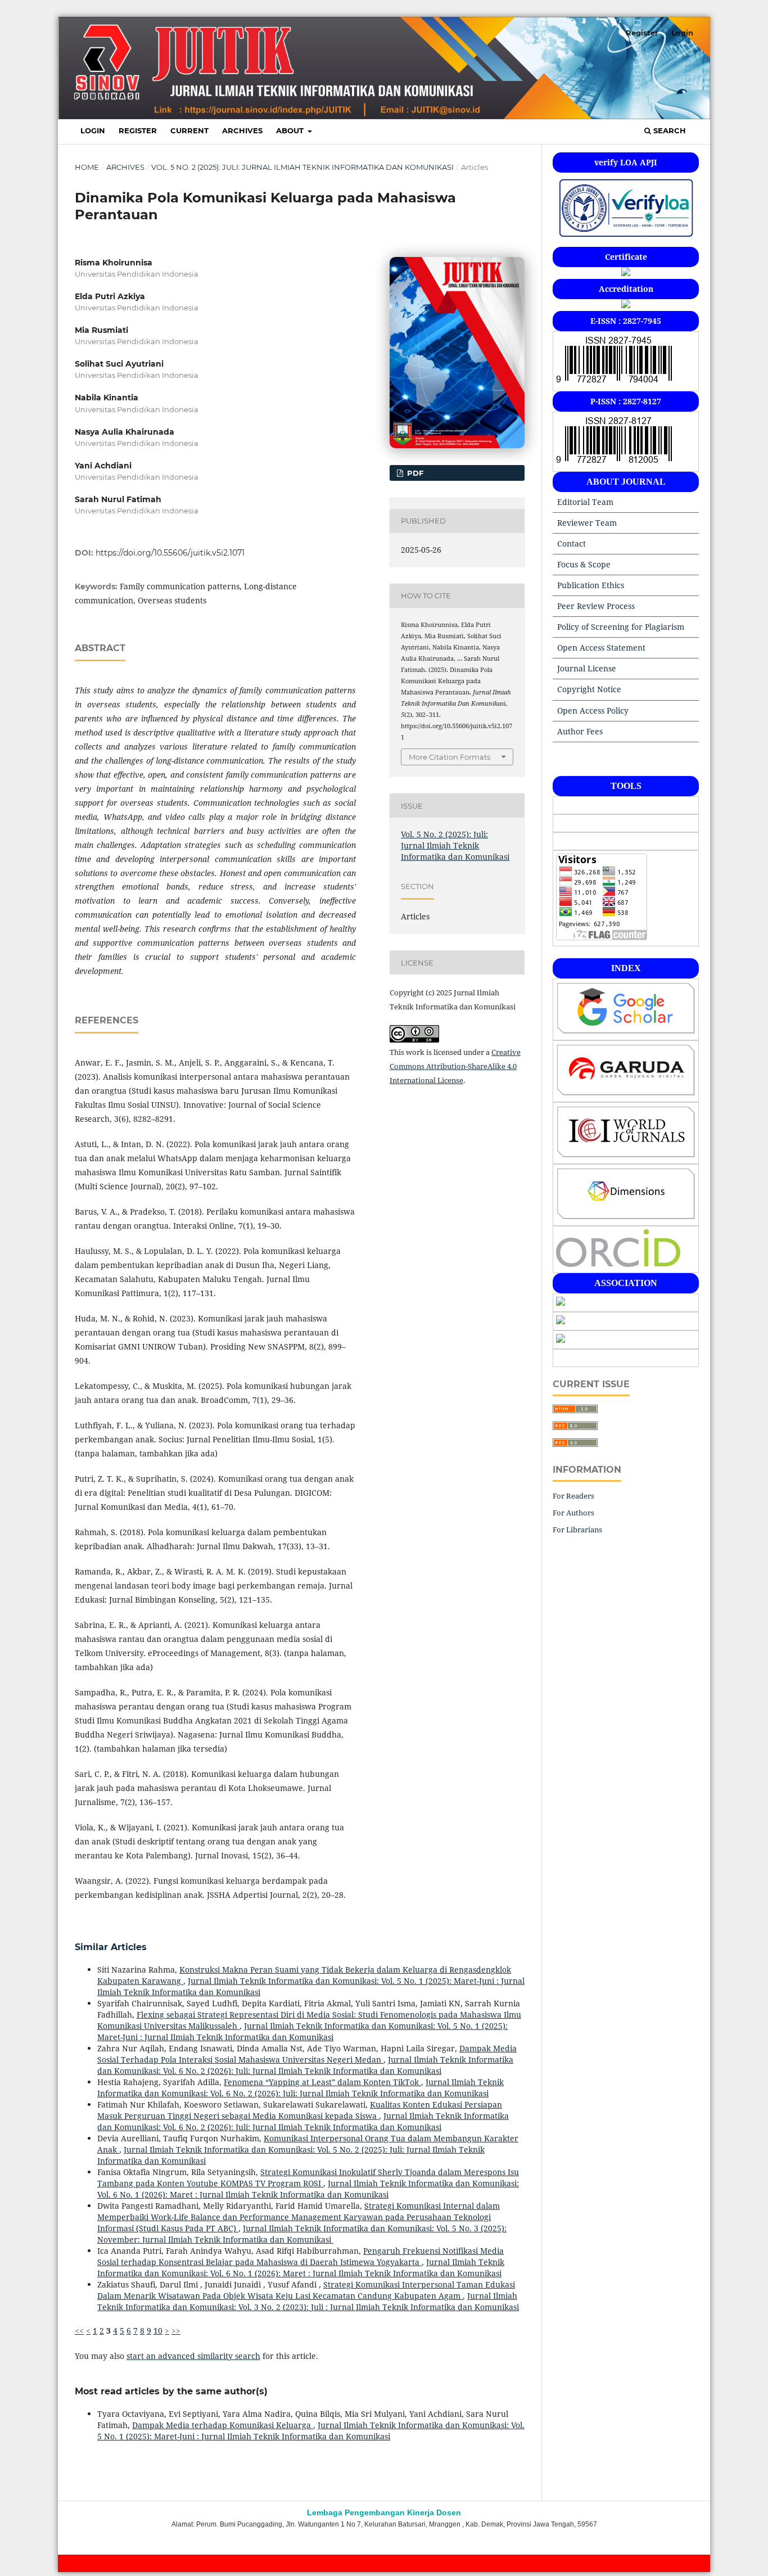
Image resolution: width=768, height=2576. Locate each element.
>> (176, 2331)
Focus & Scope (584, 564)
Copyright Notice (589, 689)
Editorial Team (585, 502)
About (291, 130)
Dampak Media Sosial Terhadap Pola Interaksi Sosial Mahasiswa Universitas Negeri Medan (307, 2054)
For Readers (573, 1496)
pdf (414, 473)
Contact (572, 543)
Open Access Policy (593, 710)
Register (138, 130)
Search (668, 130)
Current (189, 130)
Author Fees (580, 731)
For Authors (573, 1513)
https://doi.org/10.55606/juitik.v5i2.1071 (170, 553)
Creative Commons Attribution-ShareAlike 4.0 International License (455, 1066)
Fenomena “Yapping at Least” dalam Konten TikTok (322, 2082)
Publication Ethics (591, 585)
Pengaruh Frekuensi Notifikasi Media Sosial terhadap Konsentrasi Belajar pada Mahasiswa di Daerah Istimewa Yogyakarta (301, 2256)
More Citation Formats (449, 757)
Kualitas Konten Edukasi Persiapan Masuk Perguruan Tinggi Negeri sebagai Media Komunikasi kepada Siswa (300, 2110)
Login (93, 130)
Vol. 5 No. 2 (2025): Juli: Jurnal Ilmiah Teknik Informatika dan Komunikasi (302, 167)
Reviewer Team (587, 523)
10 (158, 2331)
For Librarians (577, 1530)
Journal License (587, 668)
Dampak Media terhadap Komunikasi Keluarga (223, 2425)
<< (79, 2331)
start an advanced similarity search (193, 2356)
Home (87, 167)
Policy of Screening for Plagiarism (621, 627)
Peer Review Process (596, 606)
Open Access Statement (601, 648)
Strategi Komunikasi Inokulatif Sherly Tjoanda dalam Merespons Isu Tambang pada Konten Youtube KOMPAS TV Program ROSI (308, 2178)
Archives (242, 130)
